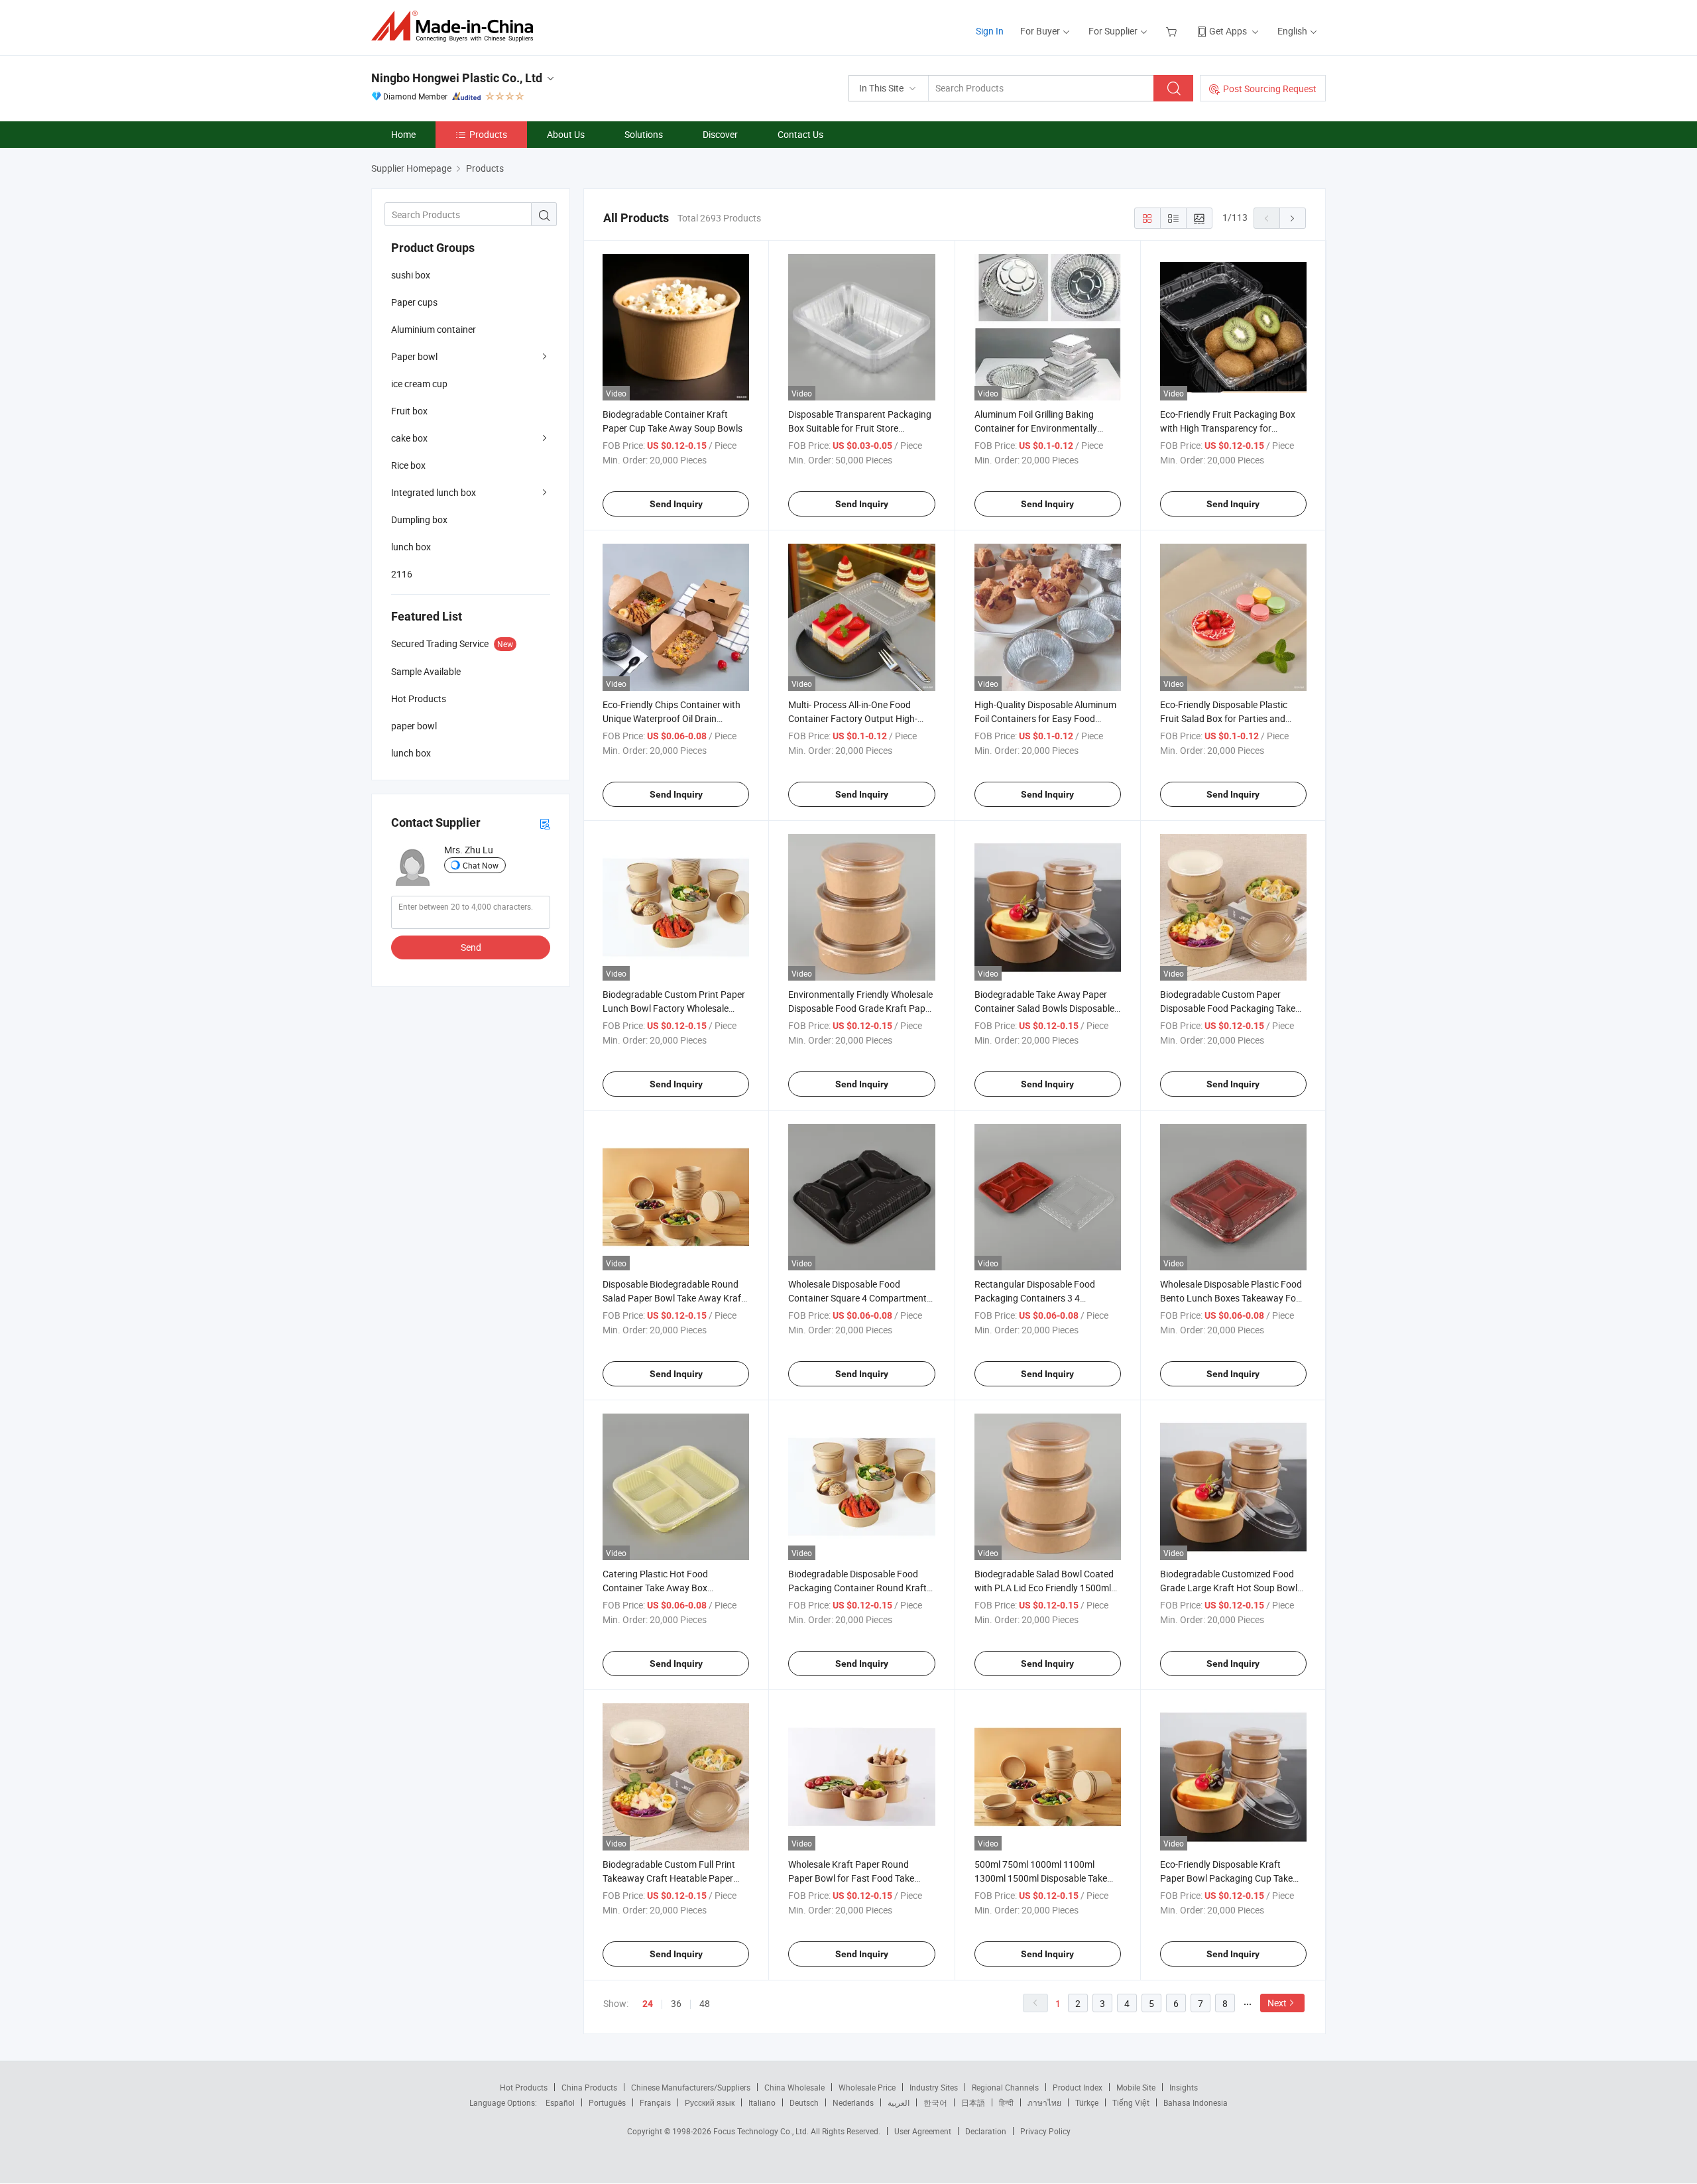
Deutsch (804, 2102)
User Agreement (923, 2131)
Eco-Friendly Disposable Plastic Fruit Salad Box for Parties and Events (1224, 718)
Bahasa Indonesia (1196, 2102)
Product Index (1078, 2087)
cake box (409, 438)
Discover (720, 134)
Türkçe (1087, 2102)
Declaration (986, 2131)
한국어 (935, 2102)
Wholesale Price (867, 2087)
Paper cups (414, 302)
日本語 (973, 2102)
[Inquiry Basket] (1173, 31)
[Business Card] (545, 823)
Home (403, 134)
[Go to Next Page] (1293, 218)
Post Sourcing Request (1270, 89)
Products (488, 134)
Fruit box (409, 411)
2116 (402, 574)
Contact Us (800, 134)
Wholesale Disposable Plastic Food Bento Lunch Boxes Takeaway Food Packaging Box (1233, 1298)
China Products (589, 2087)
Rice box (408, 465)
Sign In (990, 31)
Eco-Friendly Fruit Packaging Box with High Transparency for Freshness (1228, 428)
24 (648, 2004)
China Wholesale (794, 2087)
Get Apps (1228, 31)
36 (676, 2003)
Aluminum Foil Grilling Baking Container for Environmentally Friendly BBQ (1036, 428)
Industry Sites (934, 2087)
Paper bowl (414, 356)
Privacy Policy (1045, 2131)
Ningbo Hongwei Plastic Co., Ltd (457, 78)
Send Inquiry (676, 504)
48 (705, 2003)
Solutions (644, 134)
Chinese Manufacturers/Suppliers (691, 2087)
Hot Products (524, 2087)
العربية (899, 2102)
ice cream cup (419, 384)
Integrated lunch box (434, 492)
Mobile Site (1136, 2087)
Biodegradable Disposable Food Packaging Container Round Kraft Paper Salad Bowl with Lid (857, 1588)
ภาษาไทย (1044, 2102)
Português (607, 2102)
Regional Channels (1005, 2087)
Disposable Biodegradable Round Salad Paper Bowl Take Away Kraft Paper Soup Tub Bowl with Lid (673, 1298)
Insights (1184, 2087)
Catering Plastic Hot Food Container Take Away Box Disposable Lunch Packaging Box (671, 1588)
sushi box (411, 275)
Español (560, 2102)
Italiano (762, 2102)
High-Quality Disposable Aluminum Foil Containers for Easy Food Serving (1045, 718)
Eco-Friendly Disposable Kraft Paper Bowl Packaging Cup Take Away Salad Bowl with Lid (1226, 1878)
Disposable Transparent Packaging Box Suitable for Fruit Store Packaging (860, 428)
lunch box (411, 547)
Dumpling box (419, 519)
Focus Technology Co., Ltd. (762, 2131)
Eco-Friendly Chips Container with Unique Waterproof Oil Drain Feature (672, 718)
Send (471, 947)
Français (655, 2102)
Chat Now (481, 865)
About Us (566, 134)
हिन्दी (1006, 2102)
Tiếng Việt (1131, 2102)
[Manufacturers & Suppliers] (456, 26)
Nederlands (853, 2102)
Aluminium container (434, 329)
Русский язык (710, 2102)
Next (1277, 2003)
